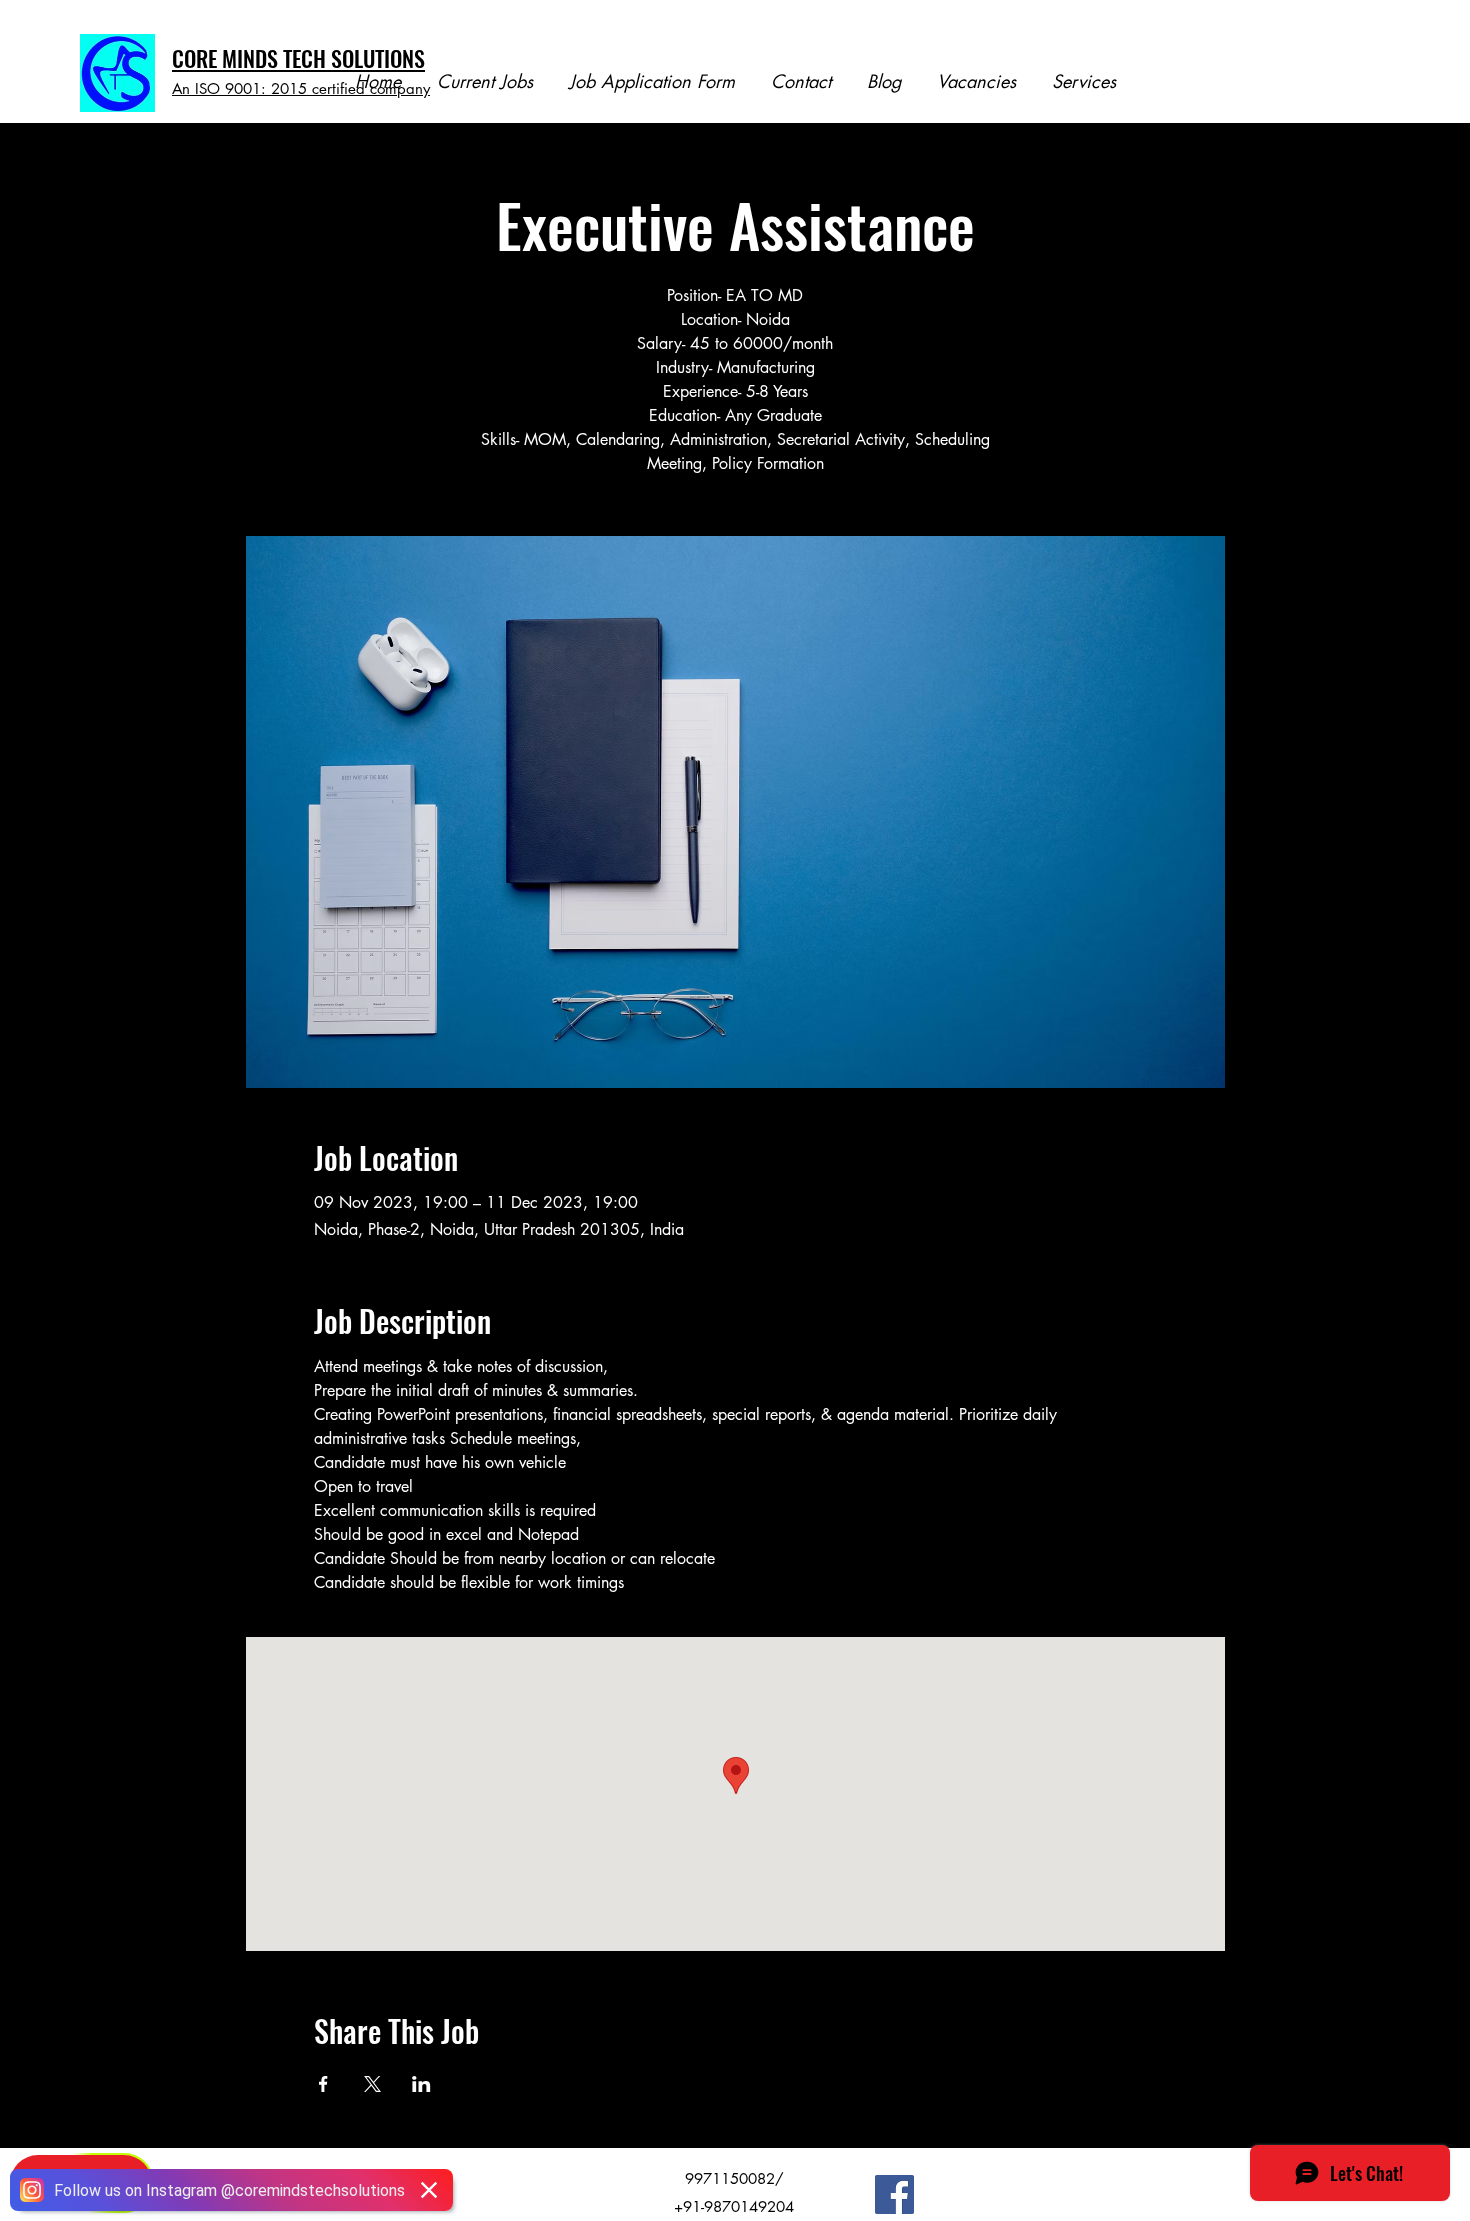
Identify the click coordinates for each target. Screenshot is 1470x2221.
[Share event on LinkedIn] (421, 2084)
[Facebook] (894, 2194)
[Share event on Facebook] (323, 2084)
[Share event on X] (372, 2084)
